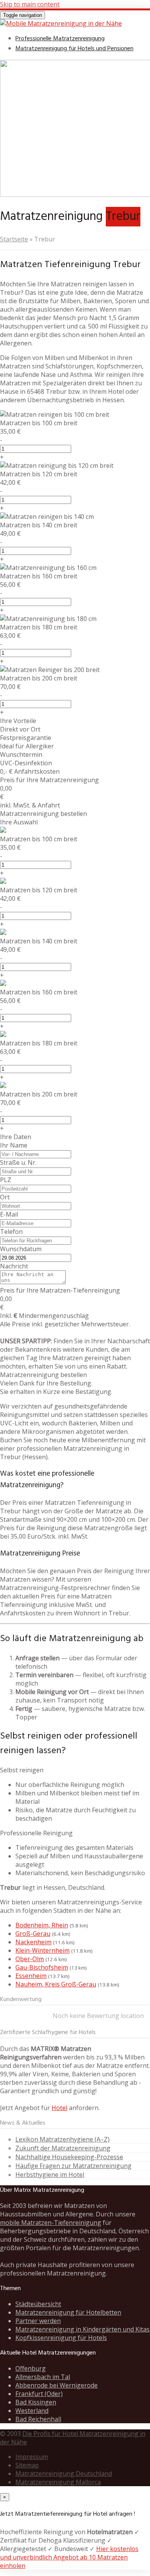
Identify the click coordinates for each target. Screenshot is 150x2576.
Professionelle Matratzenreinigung (60, 39)
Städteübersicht (38, 2304)
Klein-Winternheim (42, 1950)
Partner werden (38, 2321)
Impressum (32, 2457)
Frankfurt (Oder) (39, 2394)
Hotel (59, 2108)
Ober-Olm (30, 1959)
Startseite (14, 239)
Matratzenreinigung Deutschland (64, 2474)
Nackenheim (33, 1942)
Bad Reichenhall (38, 2419)
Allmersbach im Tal (43, 2377)
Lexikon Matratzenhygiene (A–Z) (62, 2139)
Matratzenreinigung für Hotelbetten (68, 2312)
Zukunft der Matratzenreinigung (63, 2148)
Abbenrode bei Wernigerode (57, 2385)
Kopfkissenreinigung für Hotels (61, 2338)
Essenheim (31, 1976)
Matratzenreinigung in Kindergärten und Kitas (82, 2329)
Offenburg (31, 2368)
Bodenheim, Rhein (42, 1925)
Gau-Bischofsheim (42, 1967)
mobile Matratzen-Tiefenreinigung (51, 2223)
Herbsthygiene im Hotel (50, 2175)
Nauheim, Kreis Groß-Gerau (56, 1984)
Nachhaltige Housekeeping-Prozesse (69, 2157)
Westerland (32, 2411)
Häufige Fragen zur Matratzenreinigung (73, 2166)
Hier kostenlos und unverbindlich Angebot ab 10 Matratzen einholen (69, 2557)
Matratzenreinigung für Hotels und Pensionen (74, 49)
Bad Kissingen (36, 2402)
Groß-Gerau (33, 1934)
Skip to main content (30, 4)
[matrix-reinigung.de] (61, 23)
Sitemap (27, 2465)
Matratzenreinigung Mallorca (58, 2482)
